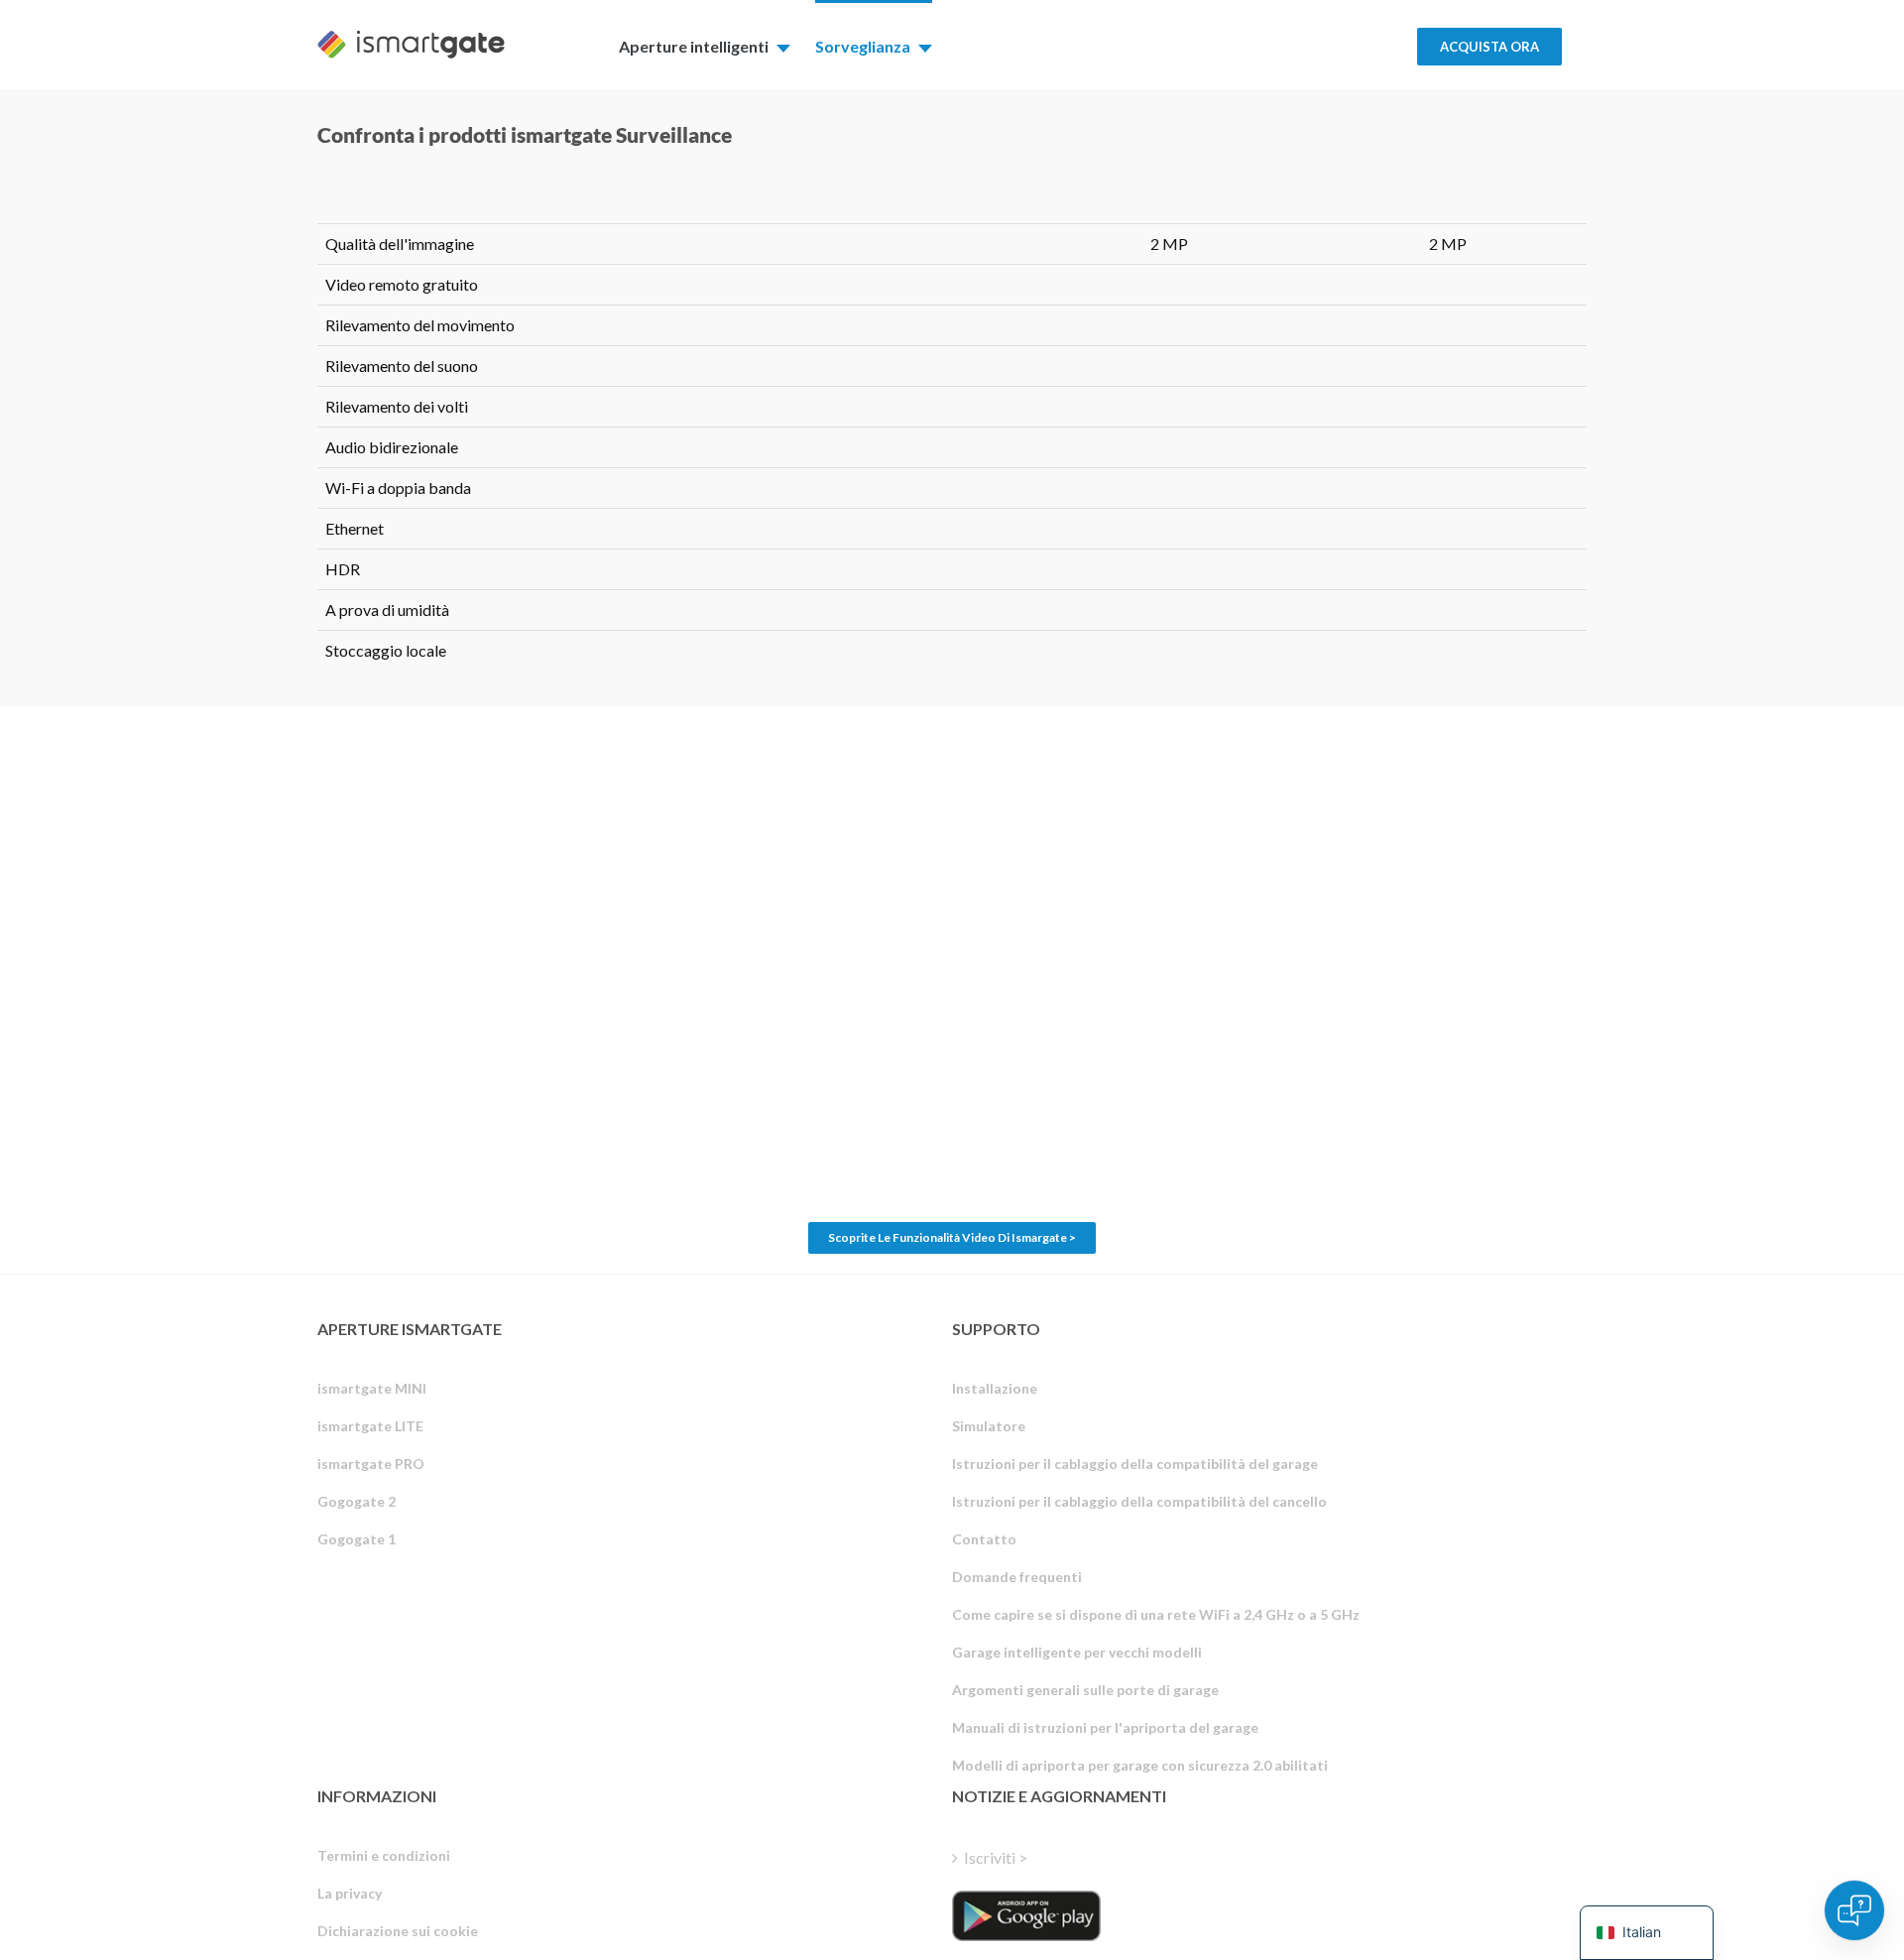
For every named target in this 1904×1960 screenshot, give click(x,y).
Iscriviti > (996, 1857)
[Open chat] (1854, 1910)
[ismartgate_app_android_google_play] (1026, 1915)
